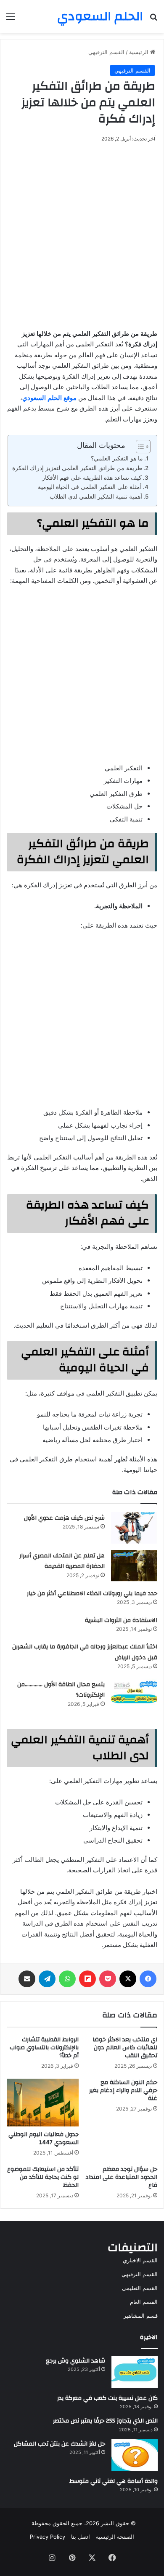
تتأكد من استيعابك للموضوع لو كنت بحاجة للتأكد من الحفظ (43, 2177)
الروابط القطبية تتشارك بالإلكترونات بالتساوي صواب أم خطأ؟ (44, 2048)
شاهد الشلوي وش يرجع (75, 2361)
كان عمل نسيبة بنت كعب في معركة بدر (107, 2398)
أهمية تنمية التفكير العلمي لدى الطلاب (96, 496)
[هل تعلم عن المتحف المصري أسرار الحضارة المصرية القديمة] (134, 1566)
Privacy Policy (48, 2537)
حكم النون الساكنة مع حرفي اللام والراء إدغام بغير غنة (123, 2090)
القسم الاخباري (140, 2260)
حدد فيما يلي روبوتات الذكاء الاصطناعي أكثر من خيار (92, 1593)
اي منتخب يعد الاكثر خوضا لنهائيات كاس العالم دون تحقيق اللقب (125, 2048)
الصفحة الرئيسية (115, 2537)
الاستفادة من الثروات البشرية (121, 1620)
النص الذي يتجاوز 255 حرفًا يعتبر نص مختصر (105, 2421)
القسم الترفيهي (106, 52)
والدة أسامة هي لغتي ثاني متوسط (114, 2481)
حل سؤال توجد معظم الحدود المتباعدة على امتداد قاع (121, 2177)
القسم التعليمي (140, 2288)
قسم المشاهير (141, 2316)
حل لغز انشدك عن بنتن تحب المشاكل (60, 2444)
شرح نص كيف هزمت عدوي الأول (64, 1518)
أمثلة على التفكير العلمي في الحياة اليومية (90, 487)
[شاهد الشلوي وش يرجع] (135, 2372)
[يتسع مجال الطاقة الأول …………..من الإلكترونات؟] (134, 1694)
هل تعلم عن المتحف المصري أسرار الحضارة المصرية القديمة (62, 1561)
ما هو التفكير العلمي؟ (117, 458)
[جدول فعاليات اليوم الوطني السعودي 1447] (43, 2103)
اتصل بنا (81, 2537)
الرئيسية (140, 52)
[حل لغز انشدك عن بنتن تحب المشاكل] (135, 2455)
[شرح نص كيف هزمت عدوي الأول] (134, 1528)
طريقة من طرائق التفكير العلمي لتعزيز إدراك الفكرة (77, 468)
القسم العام (144, 2302)
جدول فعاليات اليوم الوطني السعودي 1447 (44, 2138)
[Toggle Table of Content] (139, 447)
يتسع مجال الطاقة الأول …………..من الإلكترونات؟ (61, 1690)
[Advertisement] (82, 234)
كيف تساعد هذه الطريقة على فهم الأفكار (92, 478)
